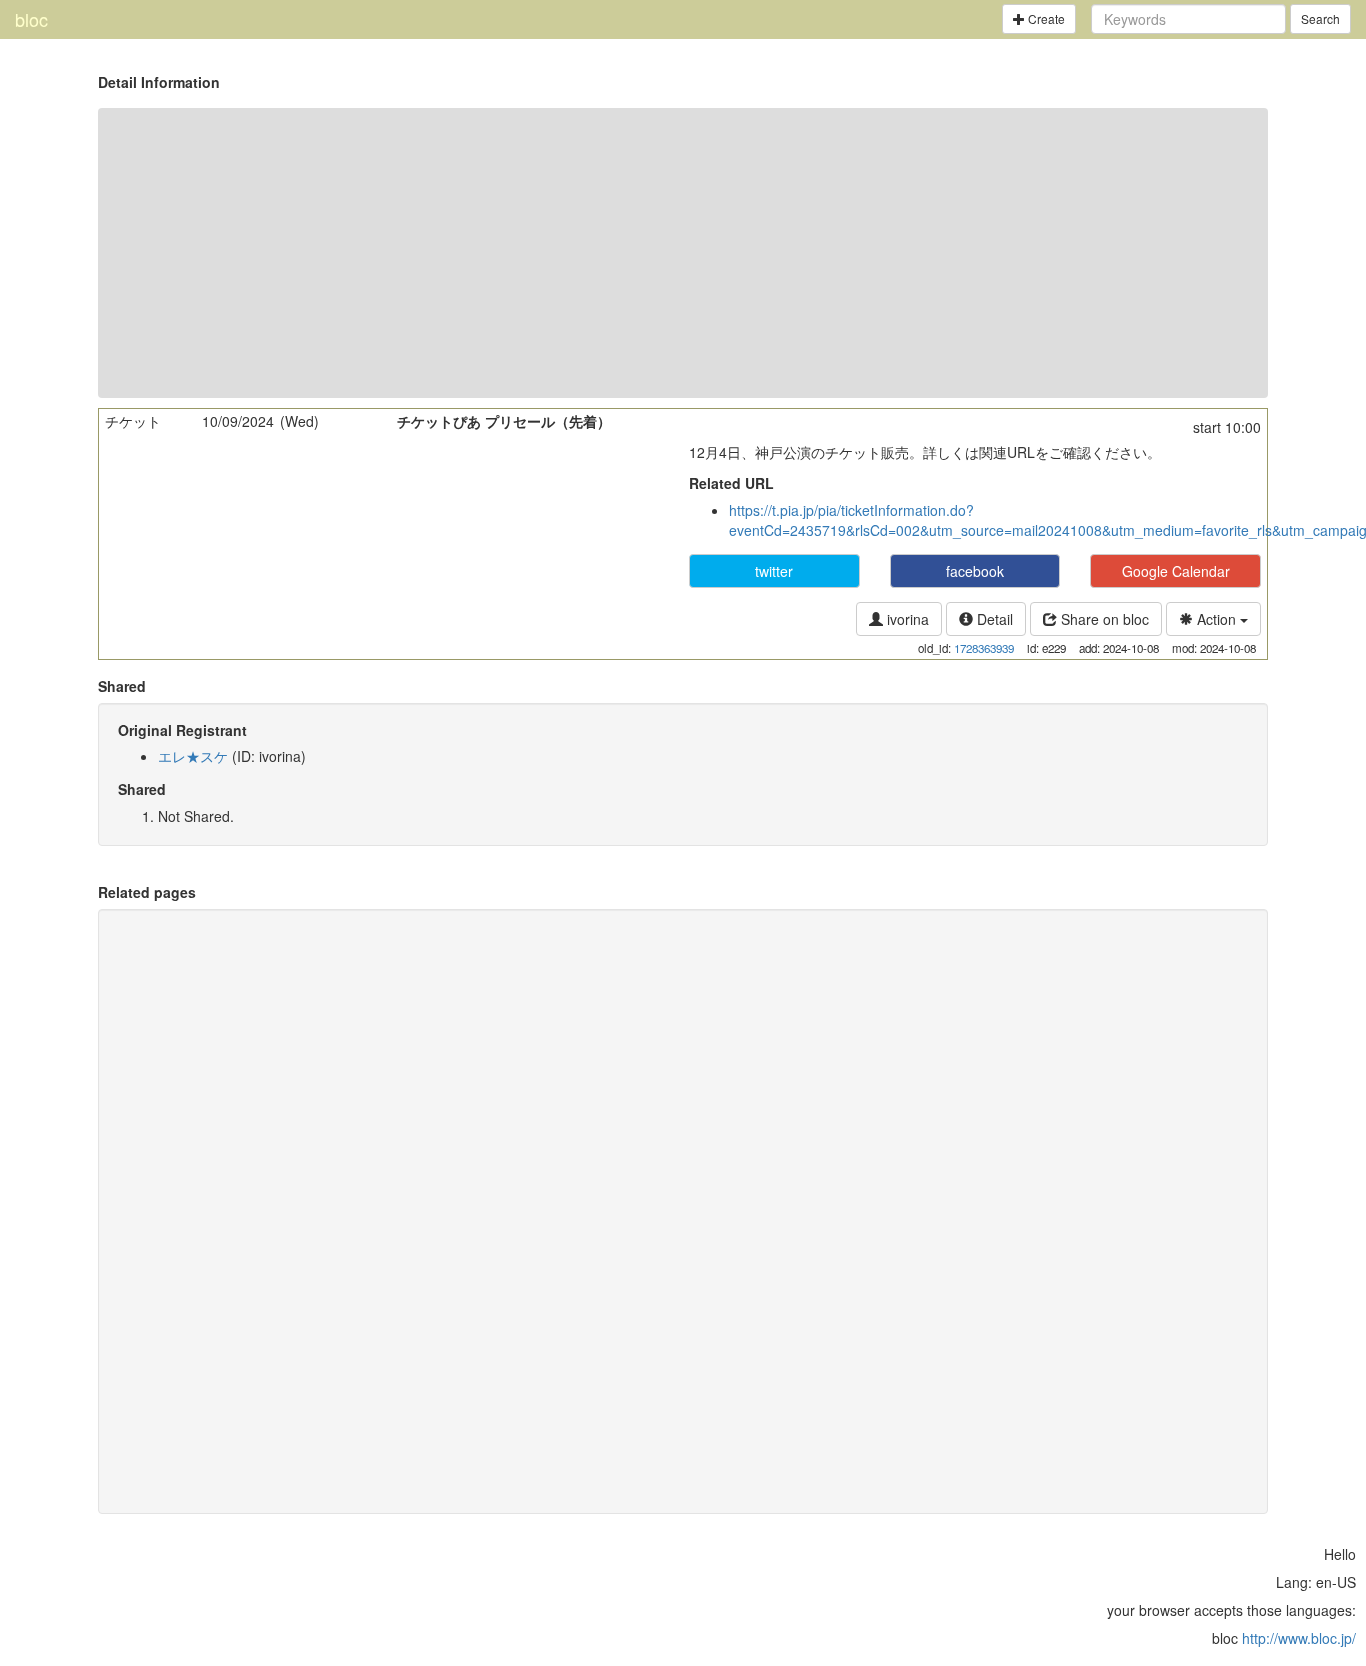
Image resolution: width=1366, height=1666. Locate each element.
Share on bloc (1103, 619)
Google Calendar (1176, 571)
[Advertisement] (683, 253)
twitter (774, 571)
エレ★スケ (193, 756)
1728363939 (984, 648)
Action (1216, 619)
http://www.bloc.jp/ (1299, 1638)
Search (1320, 18)
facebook (975, 571)
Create (1045, 18)
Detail (993, 619)
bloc (31, 19)
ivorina (906, 619)
